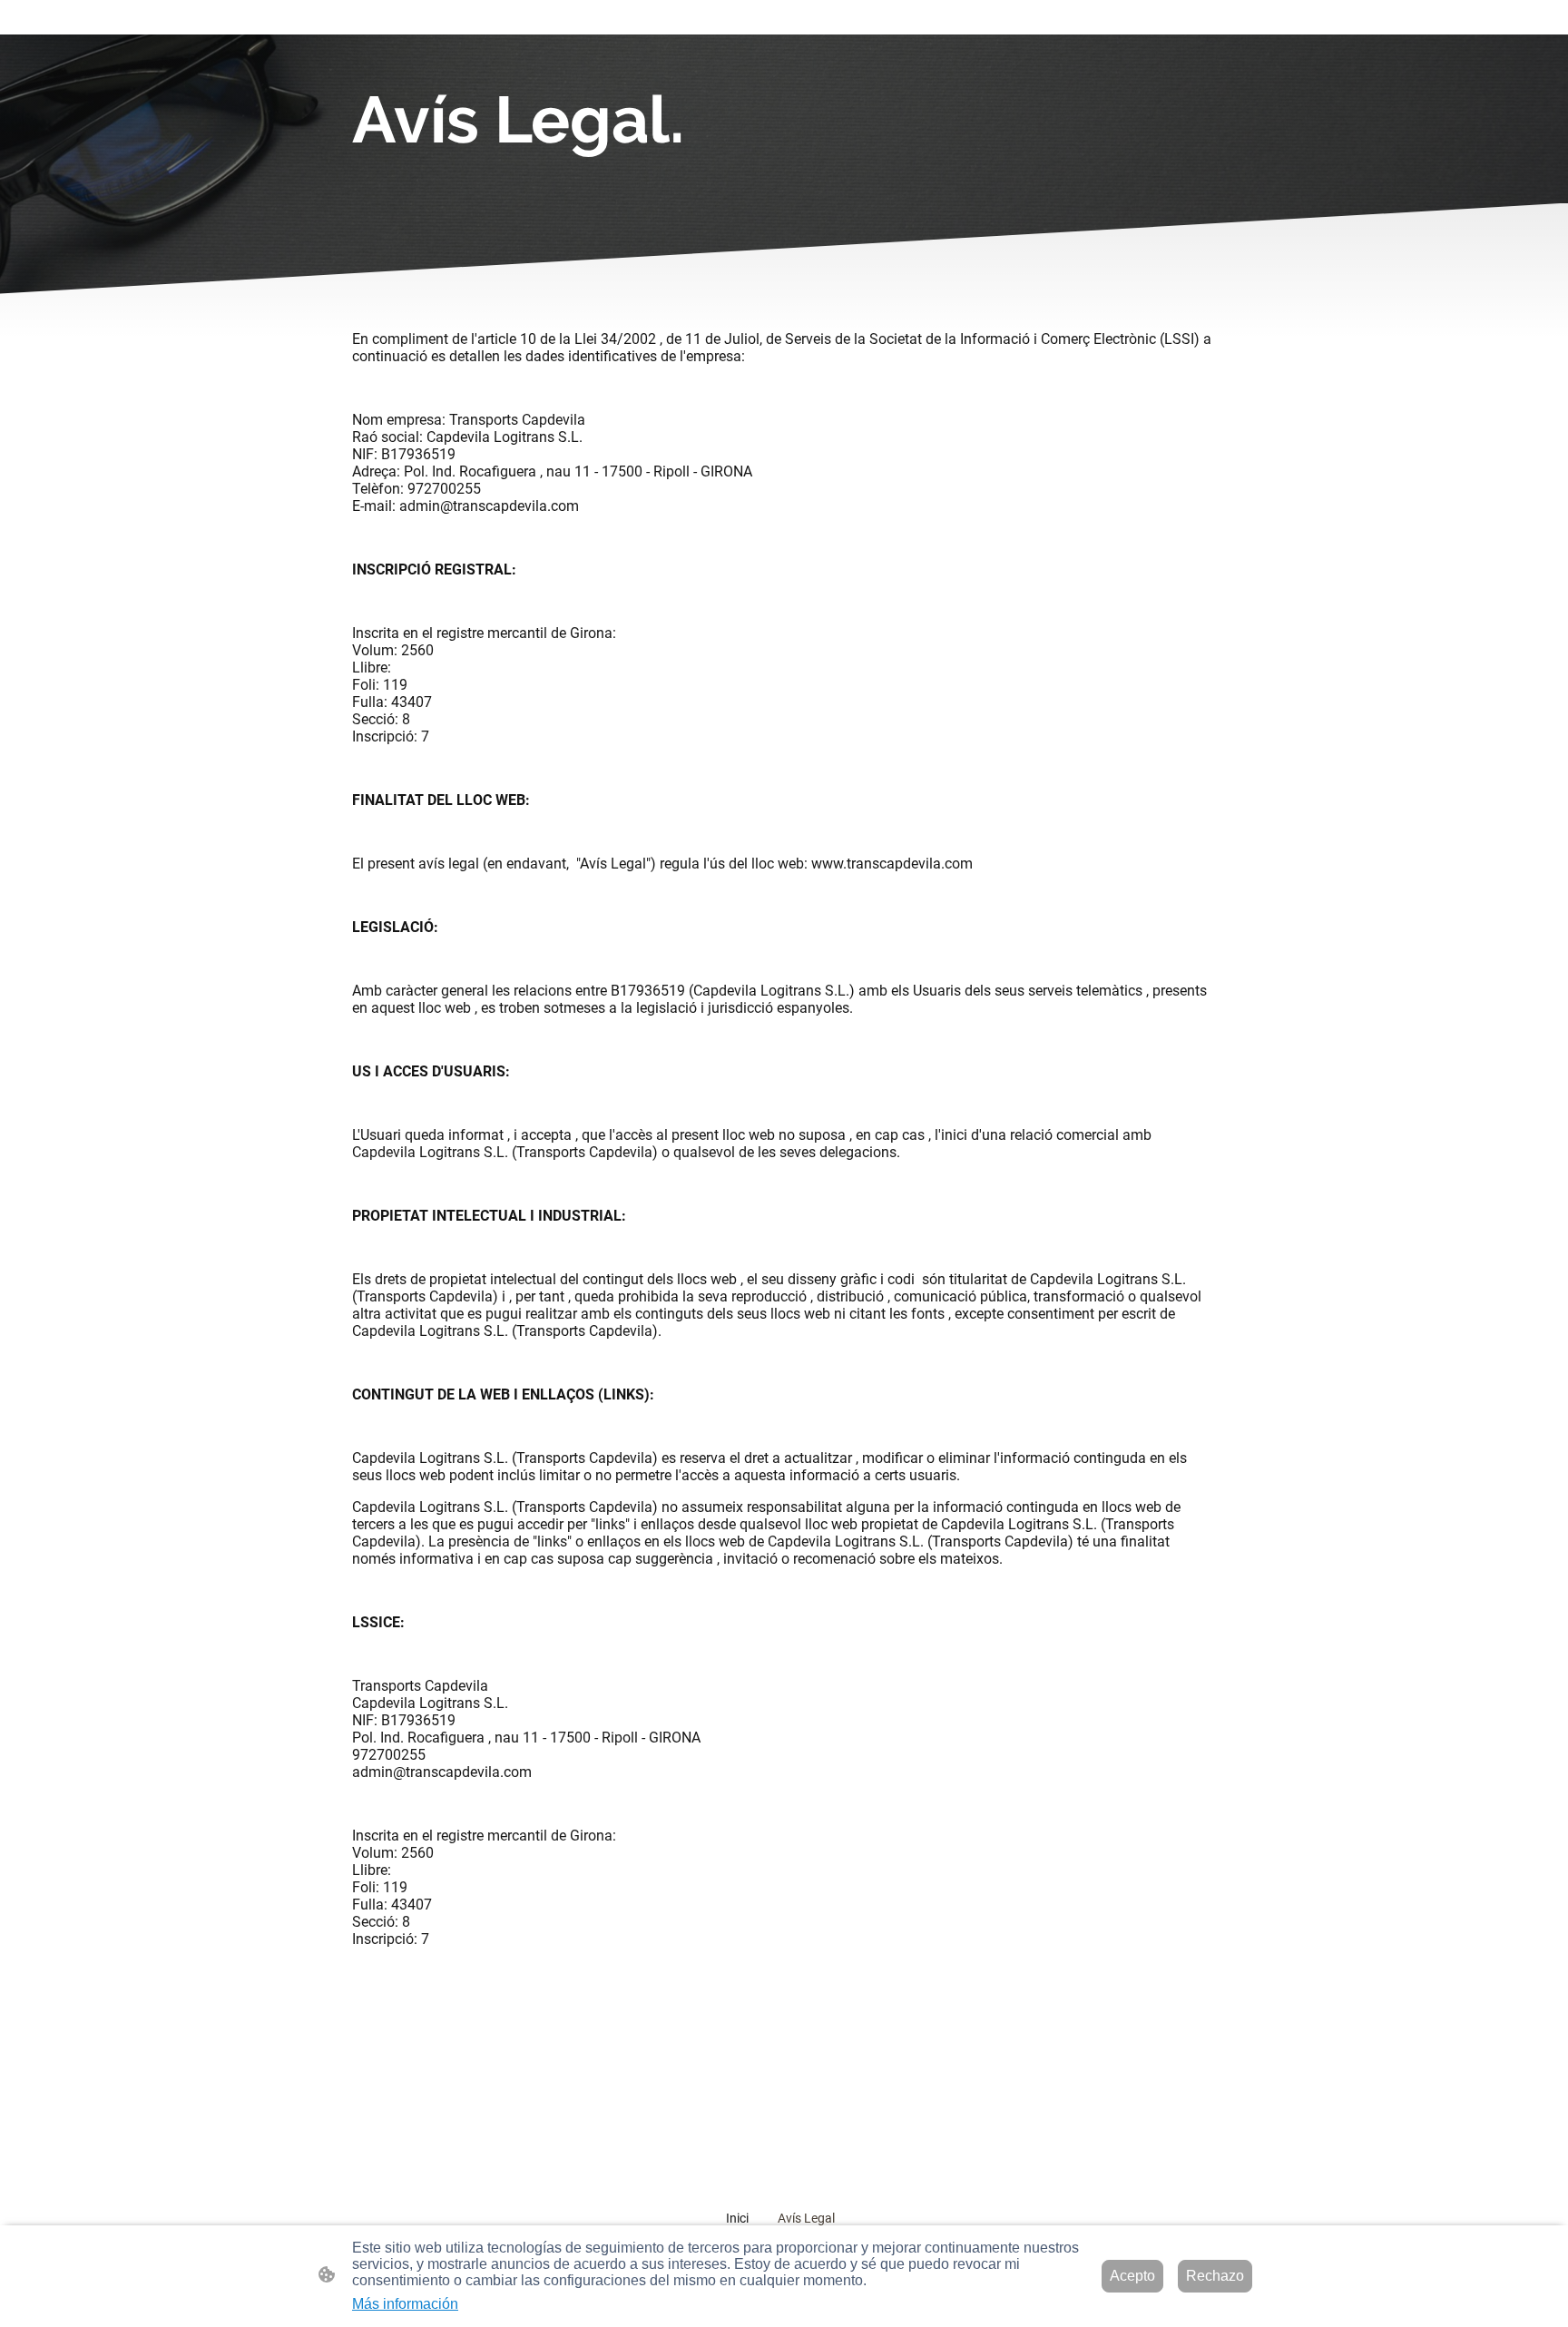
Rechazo (1215, 2276)
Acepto (1132, 2276)
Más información (405, 2304)
